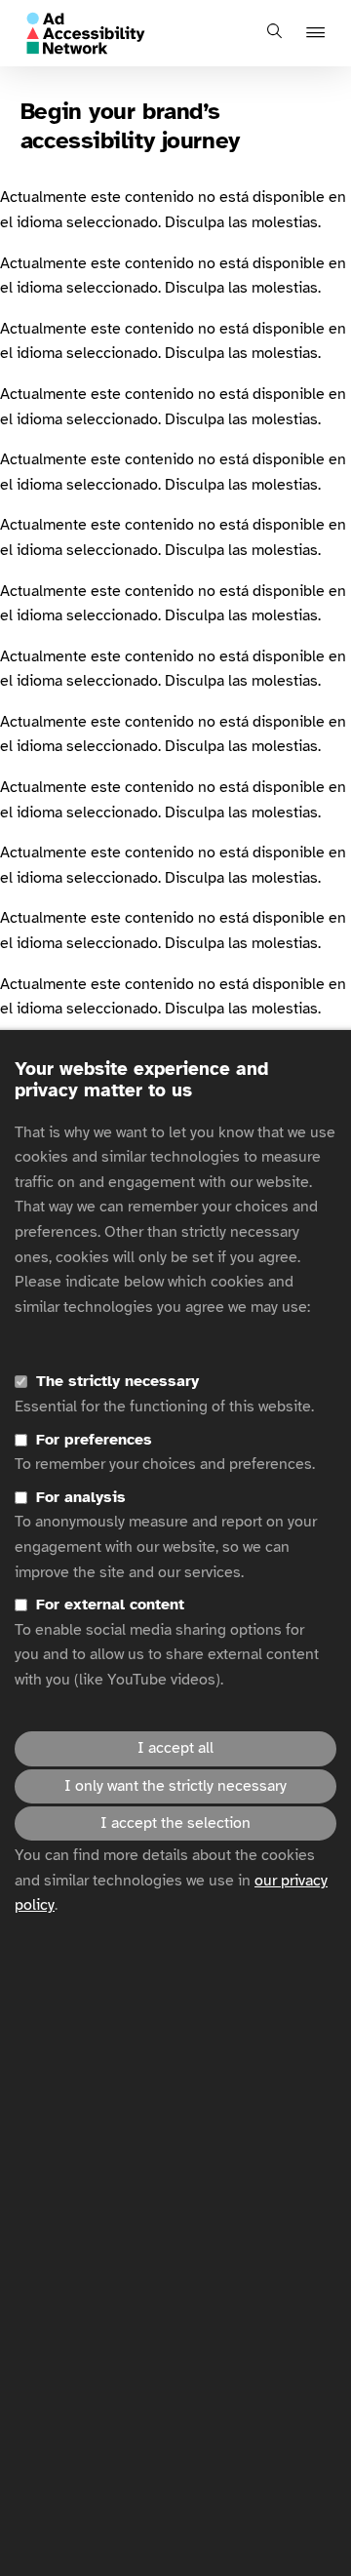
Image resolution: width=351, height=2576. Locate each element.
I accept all (175, 1748)
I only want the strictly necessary (175, 1786)
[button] (318, 34)
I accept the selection (175, 1823)
